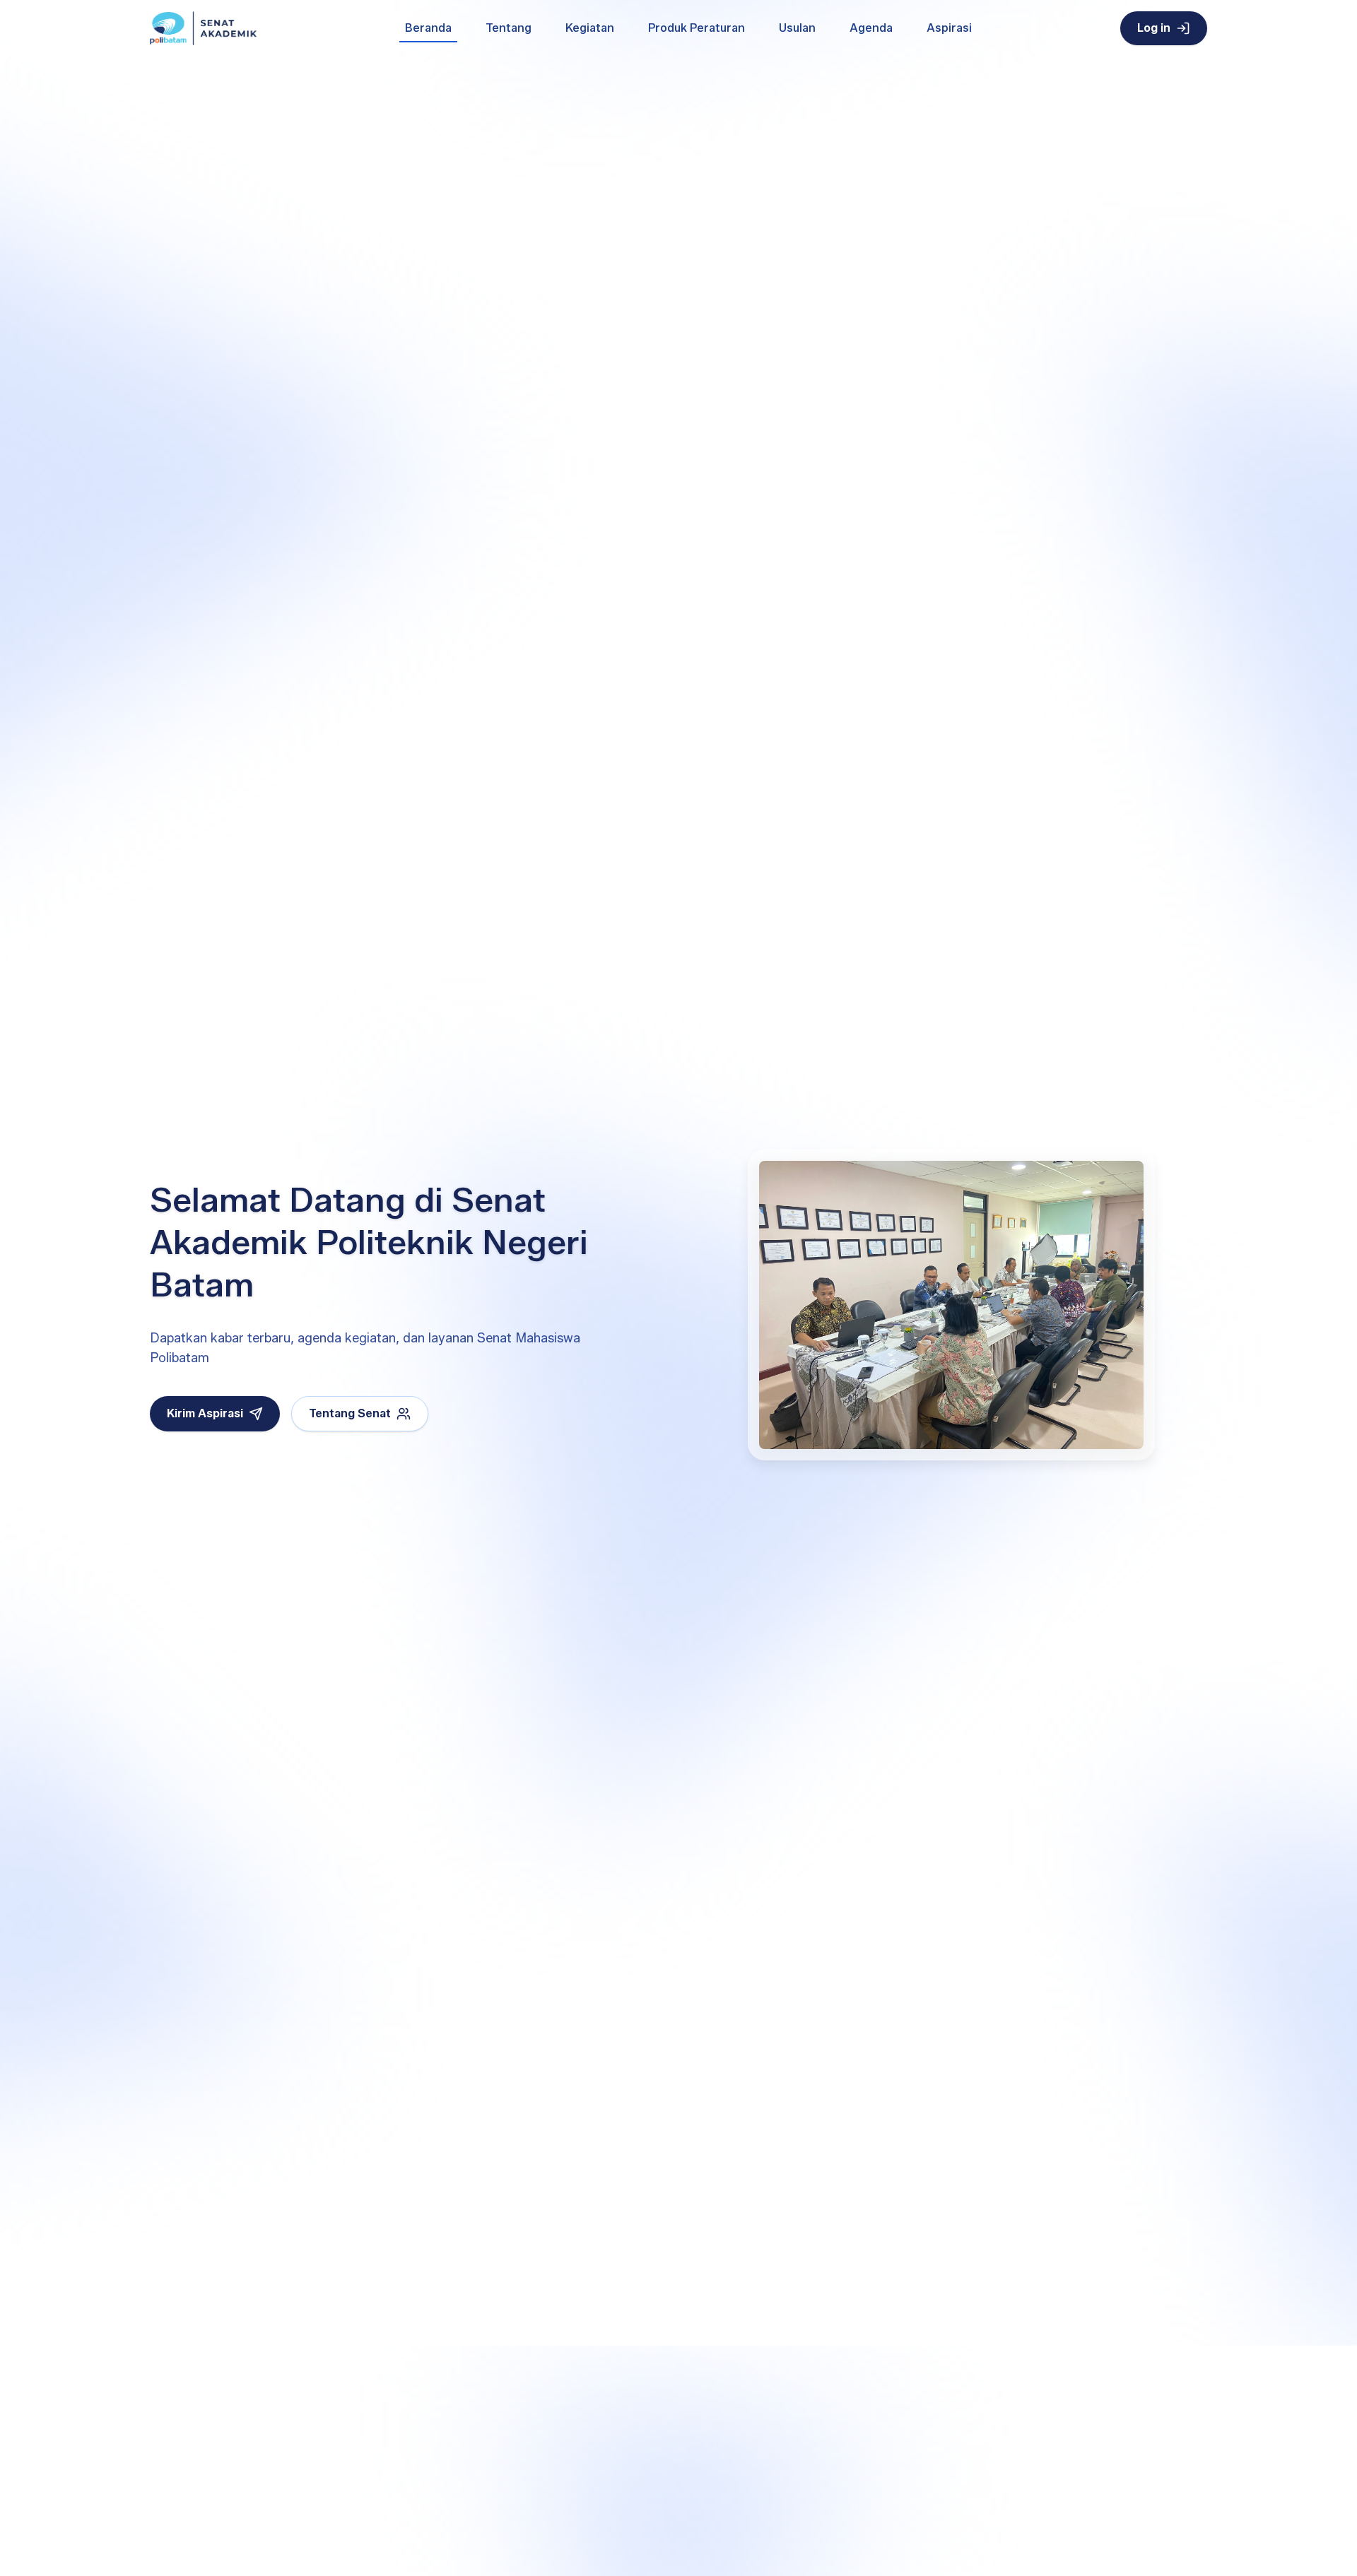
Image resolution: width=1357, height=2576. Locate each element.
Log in (1154, 28)
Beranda (428, 28)
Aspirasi (949, 28)
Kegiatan (590, 28)
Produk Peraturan (697, 28)
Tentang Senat (350, 1413)
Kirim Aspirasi (205, 1413)
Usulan (797, 28)
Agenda (871, 28)
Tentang (509, 28)
